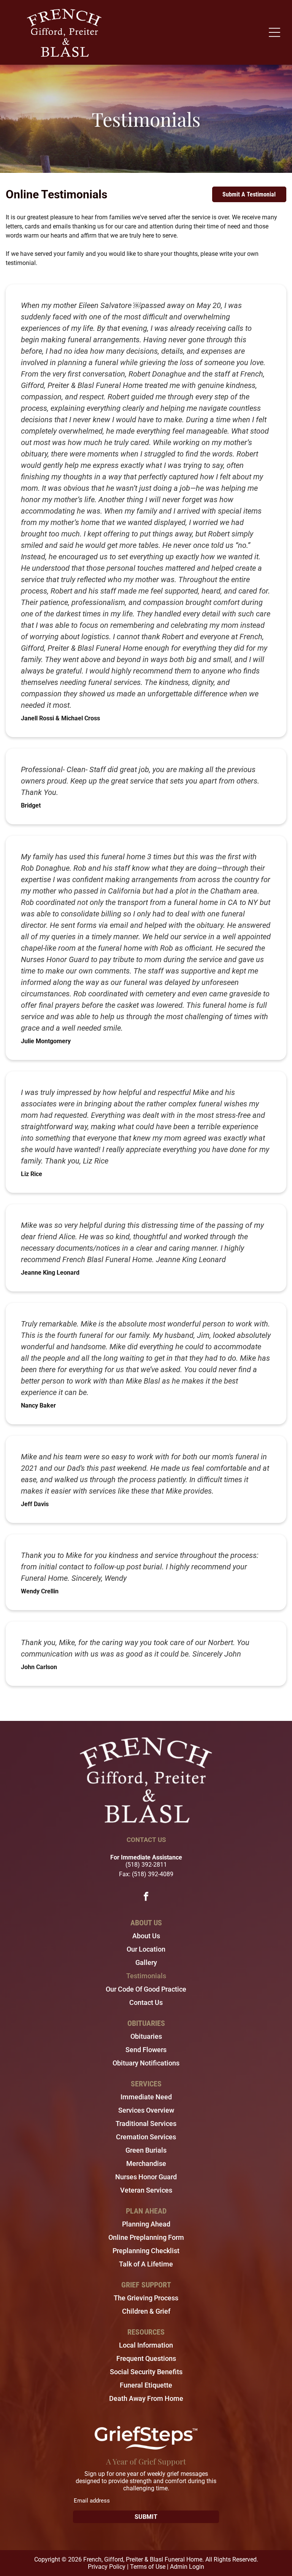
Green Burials (146, 2150)
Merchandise (146, 2163)
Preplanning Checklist (146, 2251)
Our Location (146, 1949)
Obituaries (146, 2036)
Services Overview (146, 2110)
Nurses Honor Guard (146, 2177)
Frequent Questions (146, 2358)
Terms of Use (148, 2567)
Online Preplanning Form (146, 2237)
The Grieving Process (146, 2298)
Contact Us (146, 2002)
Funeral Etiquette (146, 2385)
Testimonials (146, 1976)
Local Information (146, 2345)
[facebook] (146, 1897)
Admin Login (187, 2567)
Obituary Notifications (146, 2063)
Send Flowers (146, 2050)
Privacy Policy (107, 2567)
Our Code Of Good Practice (146, 1989)
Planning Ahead (146, 2224)
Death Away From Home (146, 2398)
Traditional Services (146, 2124)
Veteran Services (146, 2190)
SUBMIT (146, 2517)
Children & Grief (146, 2311)
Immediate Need (146, 2097)
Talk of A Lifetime (146, 2264)
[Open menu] (275, 32)
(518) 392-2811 (146, 1865)
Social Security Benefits (146, 2372)
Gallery (146, 1962)
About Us (146, 1936)
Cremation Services (146, 2137)
